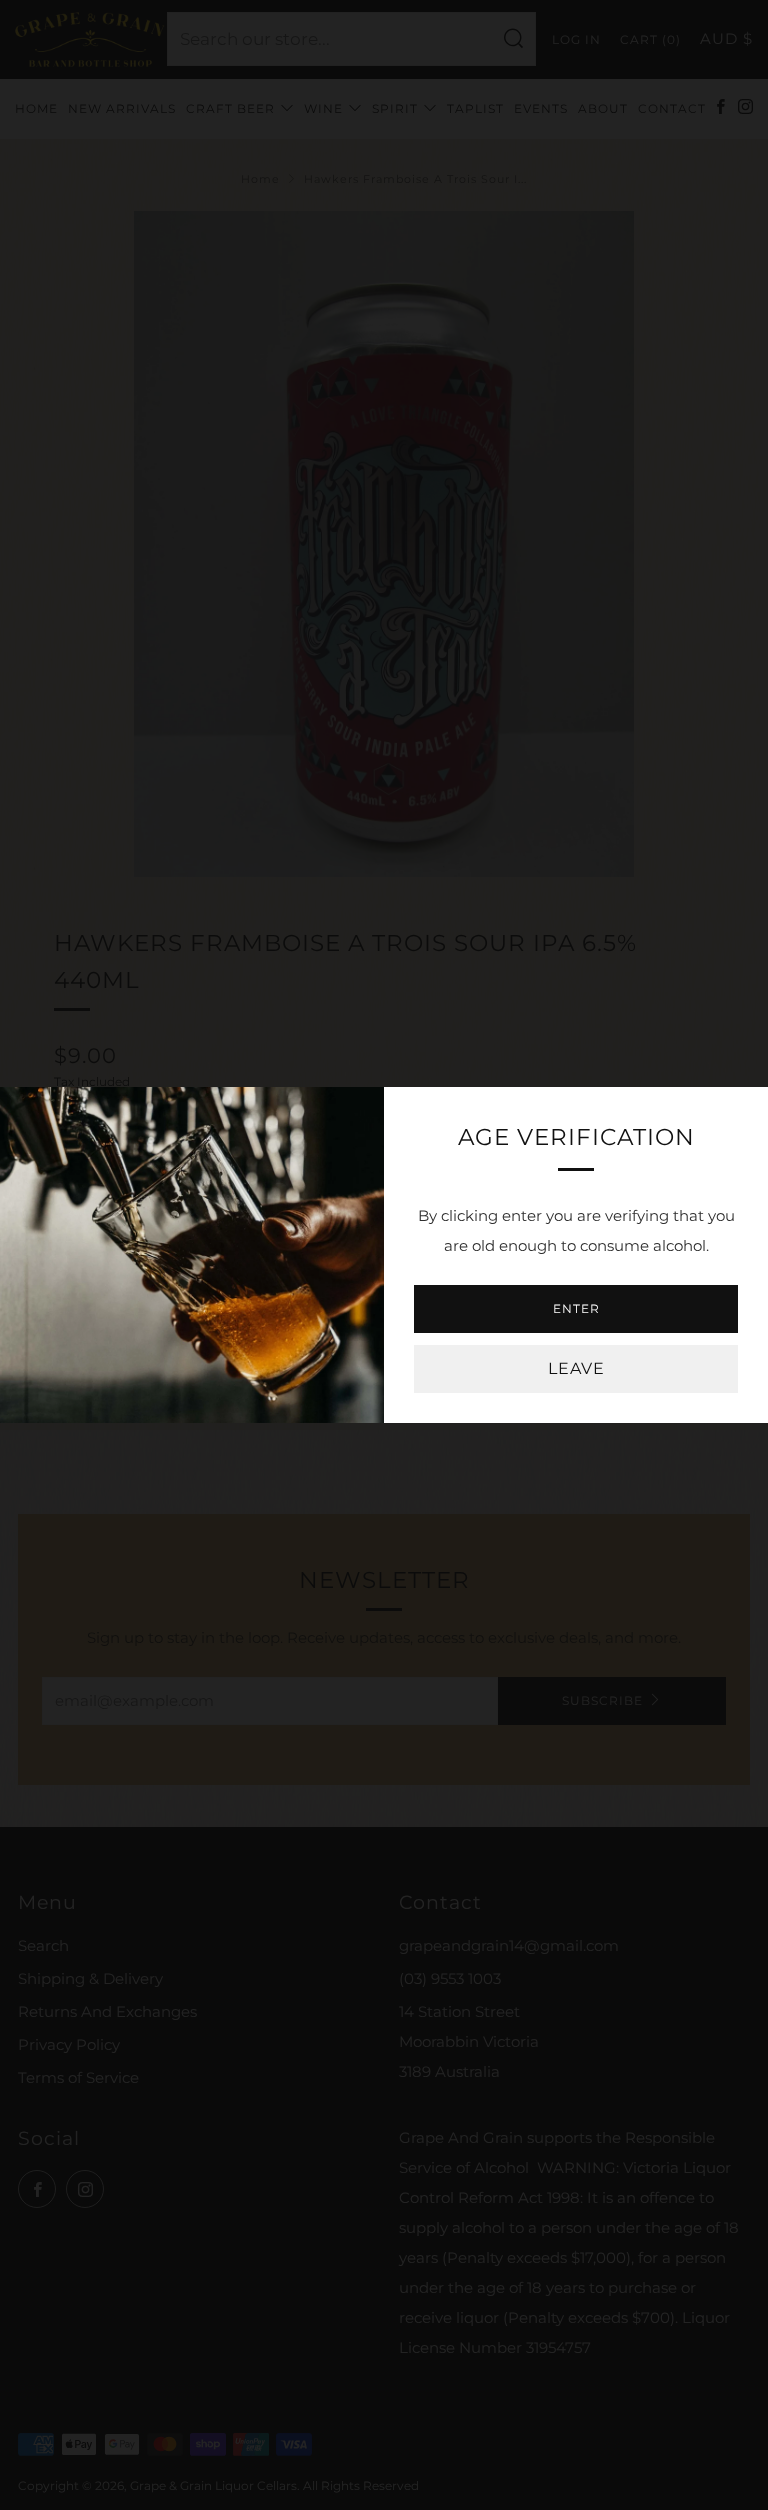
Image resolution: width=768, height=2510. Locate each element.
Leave (576, 1368)
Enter (576, 1308)
